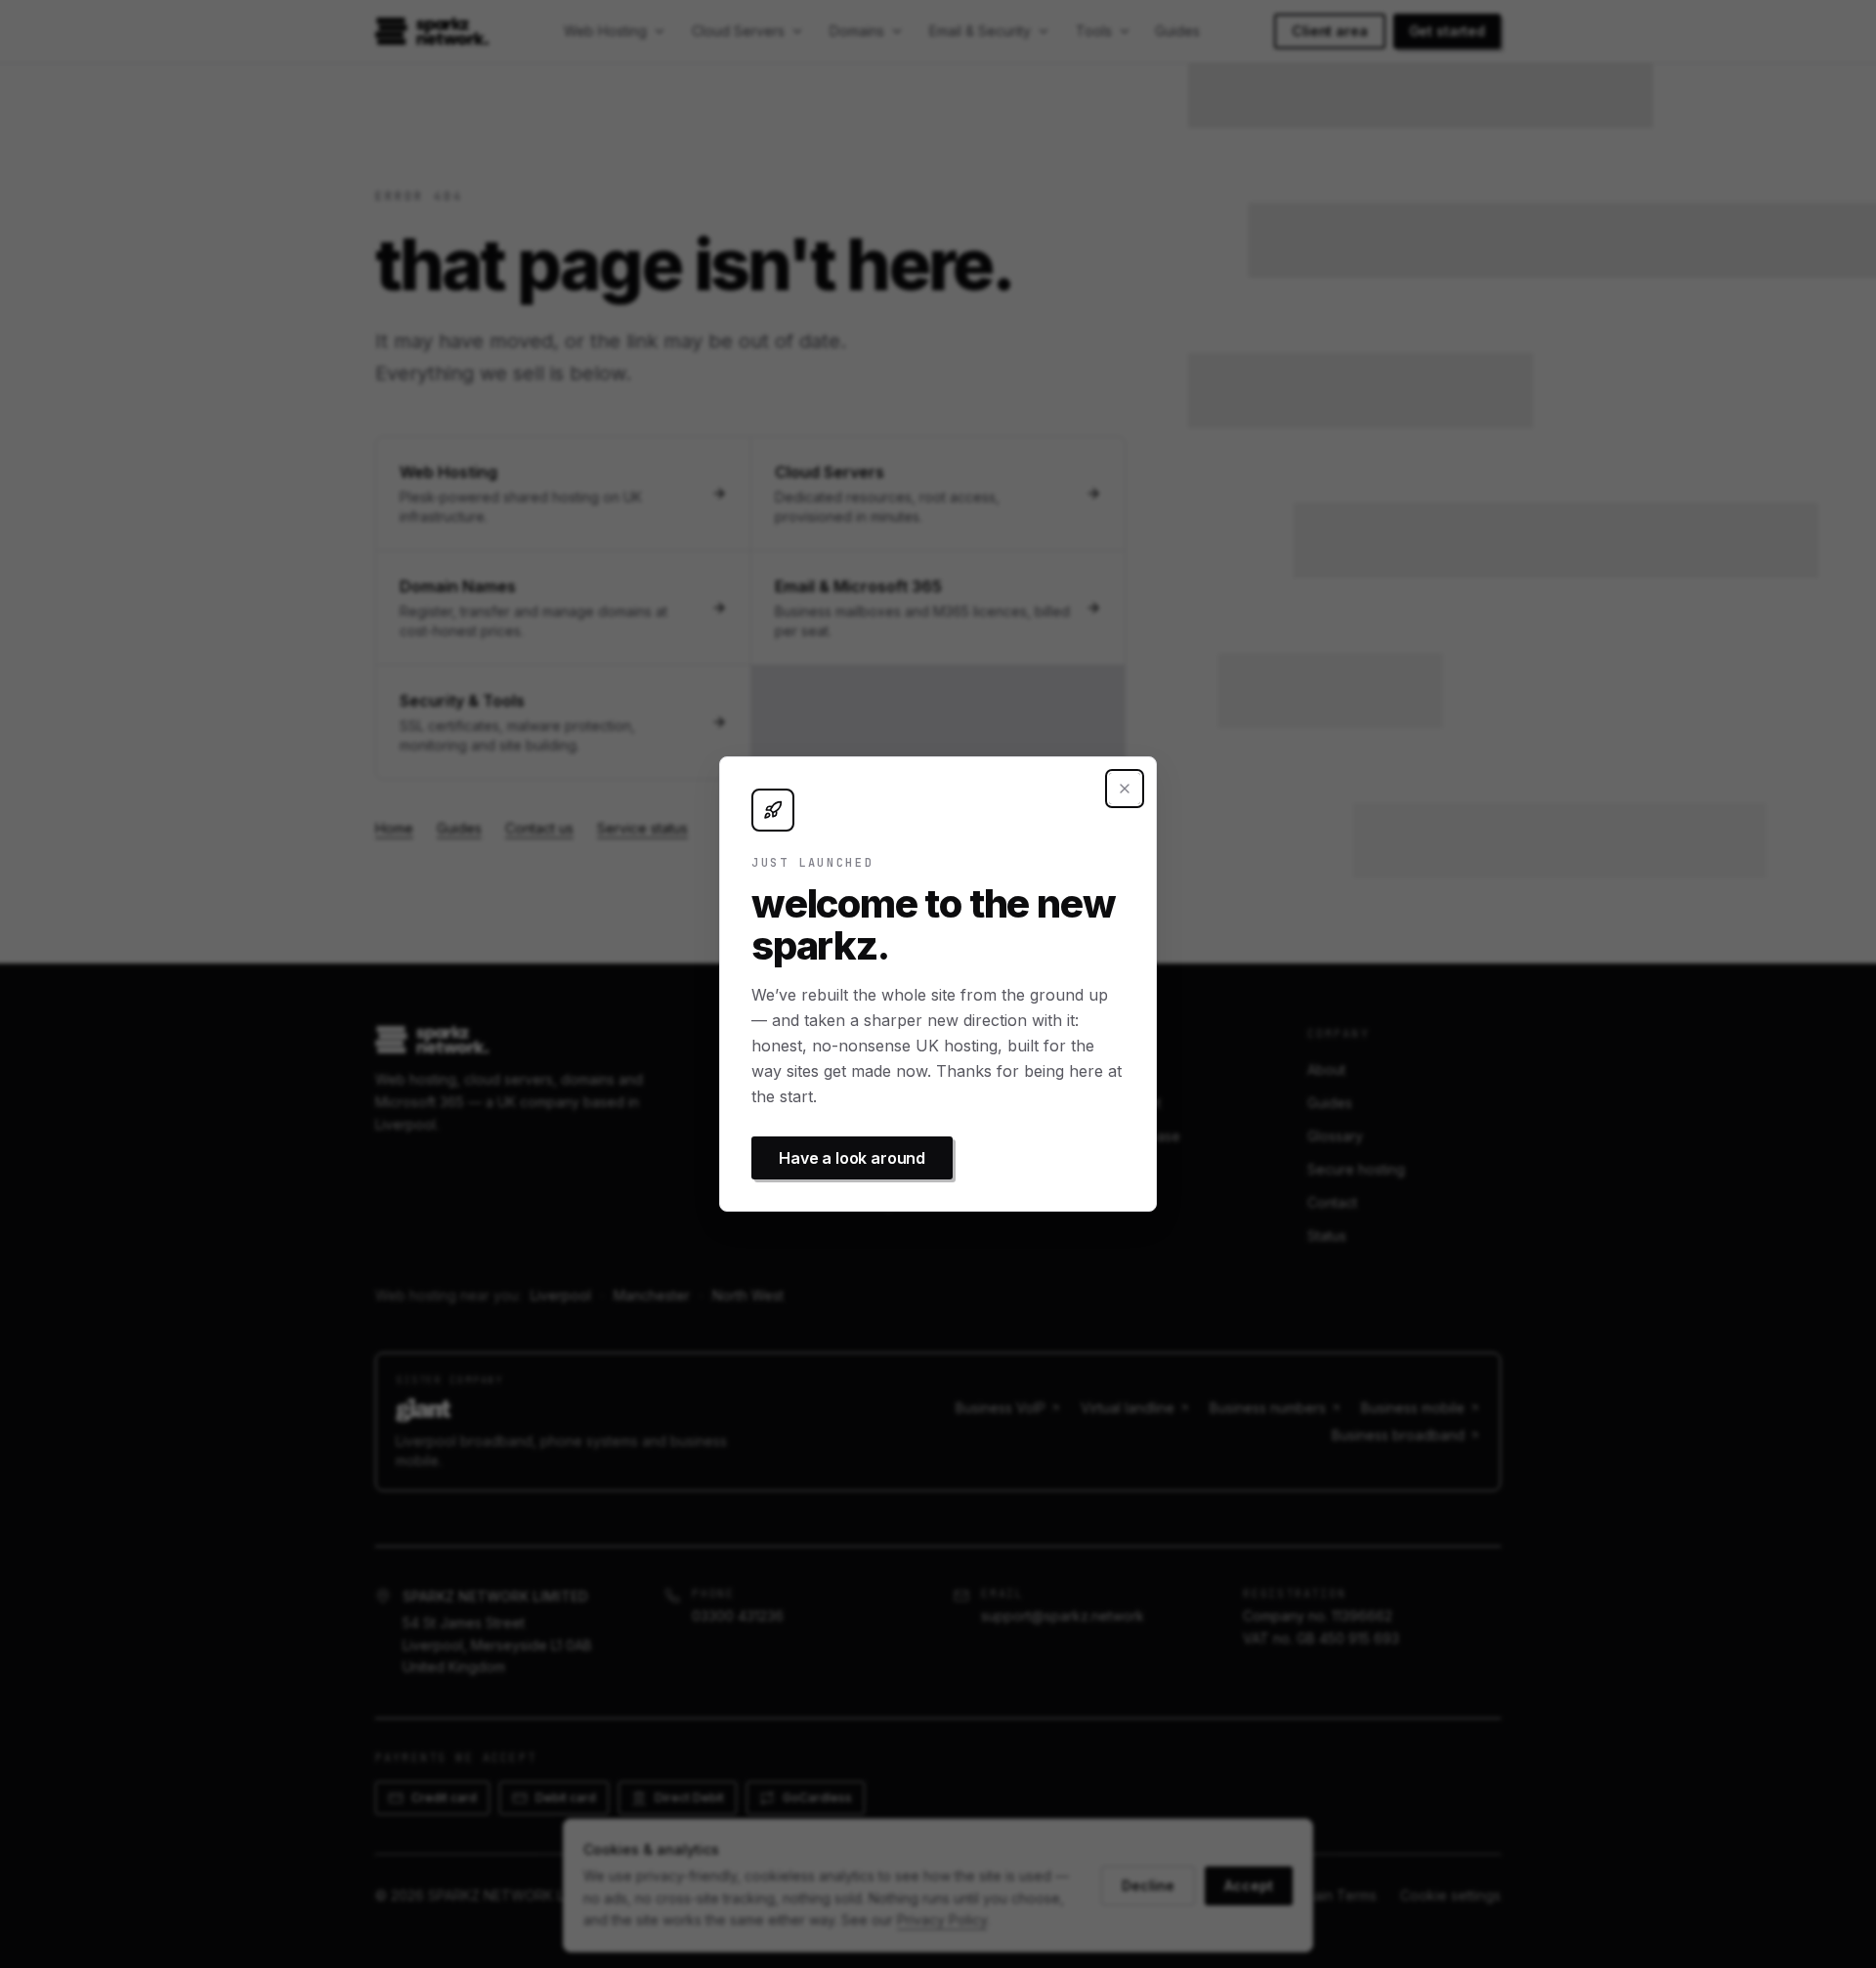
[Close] (1125, 789)
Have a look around (852, 1158)
